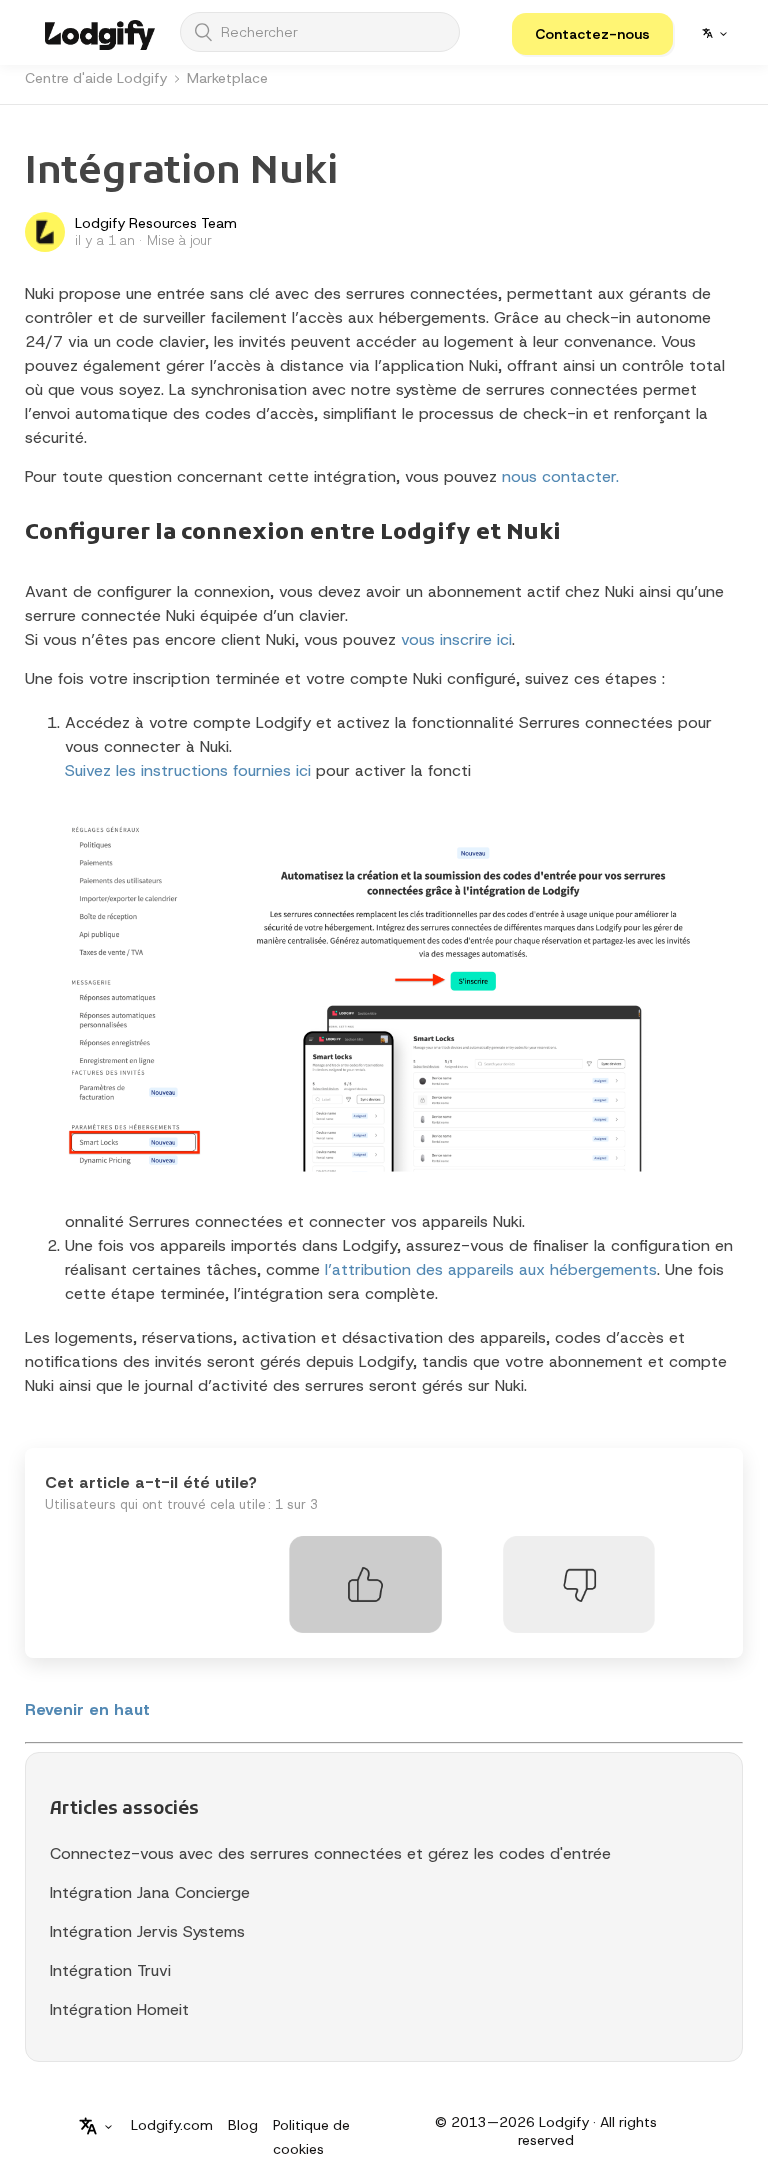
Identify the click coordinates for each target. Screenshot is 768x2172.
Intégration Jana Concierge (150, 1892)
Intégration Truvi (110, 1970)
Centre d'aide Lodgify (96, 78)
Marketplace (227, 78)
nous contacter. (560, 476)
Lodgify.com (172, 2125)
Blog (243, 2125)
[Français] (714, 33)
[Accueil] (100, 32)
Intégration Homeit (119, 2009)
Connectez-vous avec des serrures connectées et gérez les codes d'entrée (330, 1853)
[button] (592, 34)
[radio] (365, 1584)
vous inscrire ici (456, 639)
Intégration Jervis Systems (147, 1931)
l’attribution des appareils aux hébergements (491, 1269)
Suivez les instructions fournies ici (188, 770)
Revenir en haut (87, 1709)
